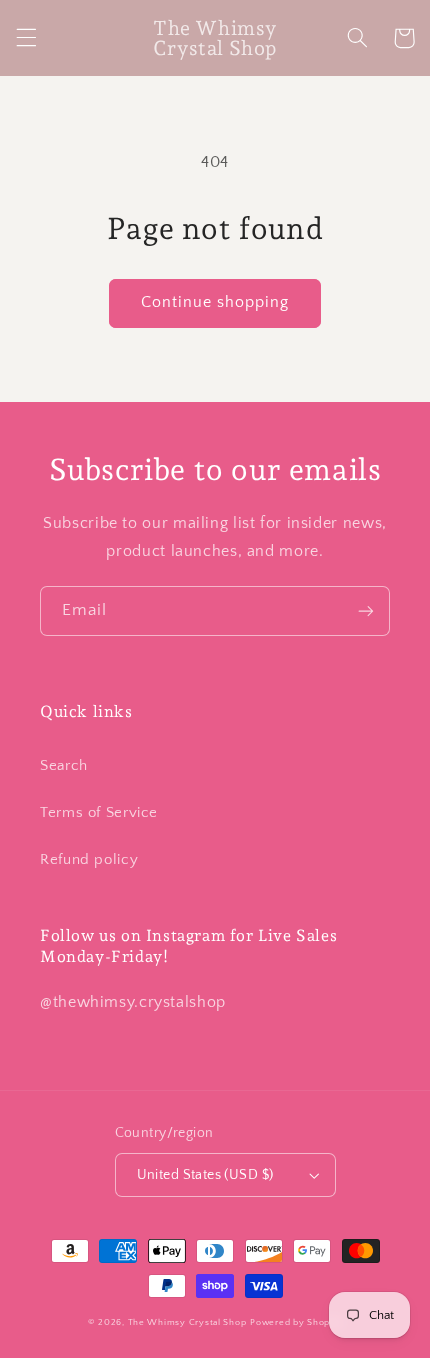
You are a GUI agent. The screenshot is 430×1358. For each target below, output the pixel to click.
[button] (26, 38)
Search (64, 766)
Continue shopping (215, 302)
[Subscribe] (366, 610)
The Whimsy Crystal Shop (187, 1322)
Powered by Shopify (296, 1322)
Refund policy (89, 860)
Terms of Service (99, 813)
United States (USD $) (205, 1175)
